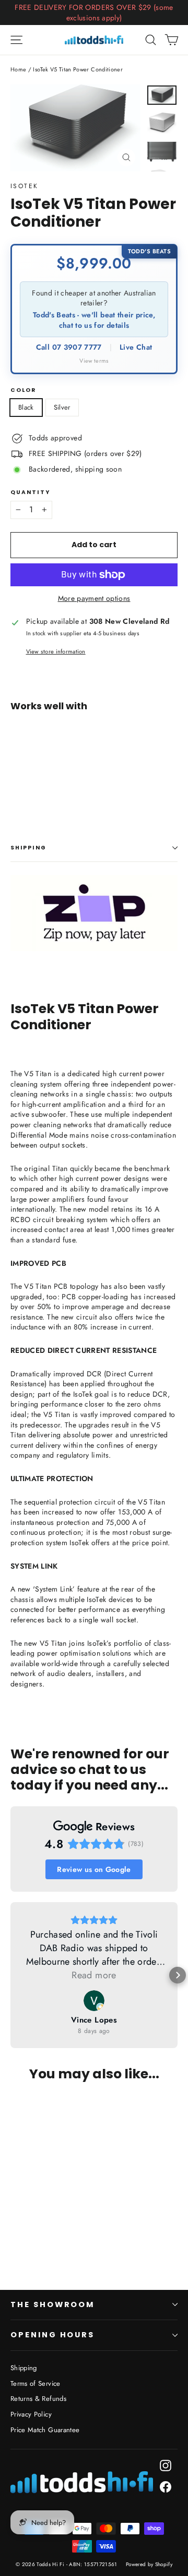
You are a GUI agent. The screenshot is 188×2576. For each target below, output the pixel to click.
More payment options (94, 599)
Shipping (28, 848)
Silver (62, 407)
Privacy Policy (31, 2414)
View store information (56, 652)
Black (26, 407)
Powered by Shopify (149, 2564)
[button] (10, 1975)
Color (23, 391)
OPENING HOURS (52, 2335)
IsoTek (24, 186)
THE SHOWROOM (52, 2304)
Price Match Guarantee (45, 2430)
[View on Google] (94, 2001)
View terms (94, 361)
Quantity (30, 493)
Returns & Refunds (38, 2399)
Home (18, 69)
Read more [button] (94, 1975)
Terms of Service (36, 2383)
